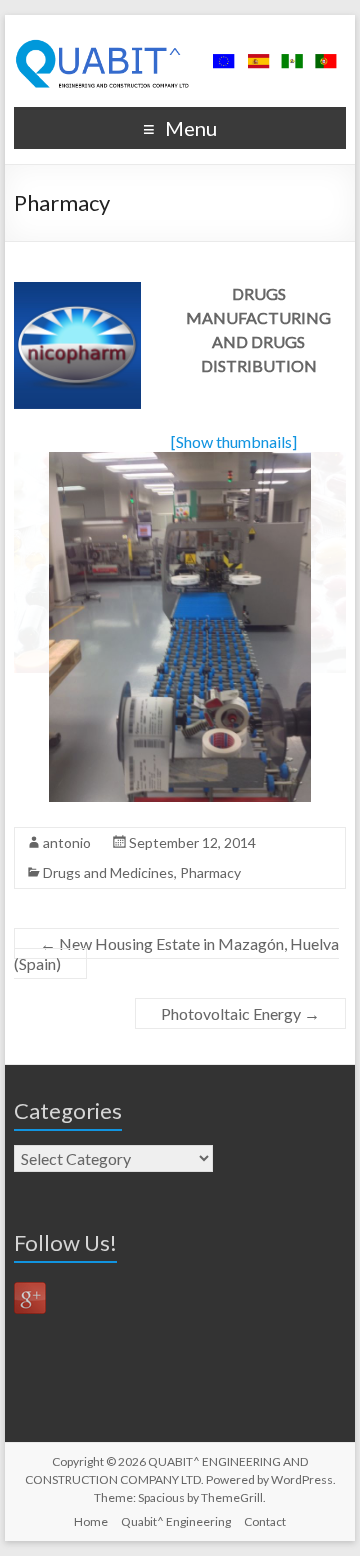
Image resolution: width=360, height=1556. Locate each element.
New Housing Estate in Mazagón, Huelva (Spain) (176, 953)
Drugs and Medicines (108, 872)
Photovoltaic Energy (240, 1013)
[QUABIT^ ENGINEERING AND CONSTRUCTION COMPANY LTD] (180, 39)
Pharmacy (210, 872)
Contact (265, 1521)
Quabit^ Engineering (176, 1521)
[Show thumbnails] (234, 441)
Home (91, 1521)
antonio (67, 842)
